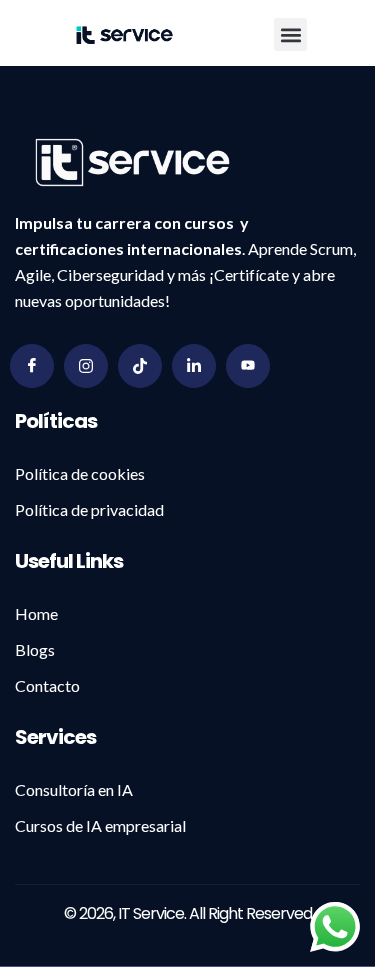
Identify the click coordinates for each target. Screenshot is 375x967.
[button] (290, 34)
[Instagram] (86, 366)
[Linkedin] (194, 366)
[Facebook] (32, 366)
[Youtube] (248, 366)
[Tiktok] (140, 366)
